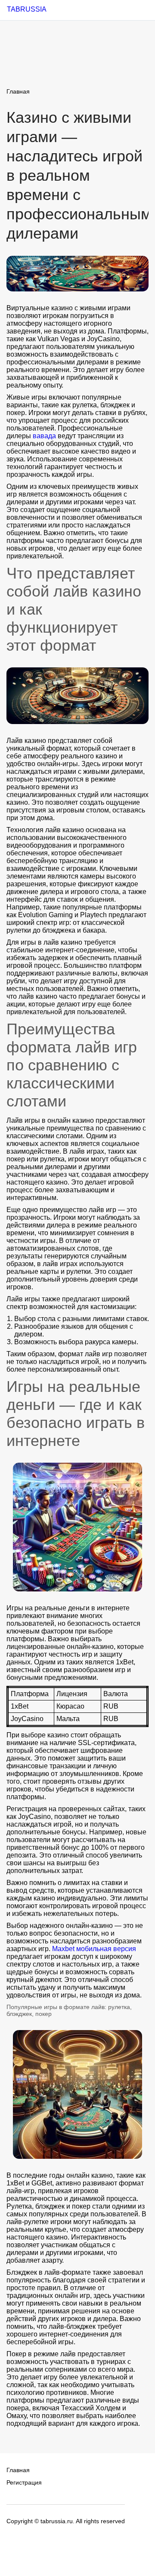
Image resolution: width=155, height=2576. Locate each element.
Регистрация (24, 2482)
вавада (44, 436)
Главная (18, 91)
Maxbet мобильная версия (94, 1949)
